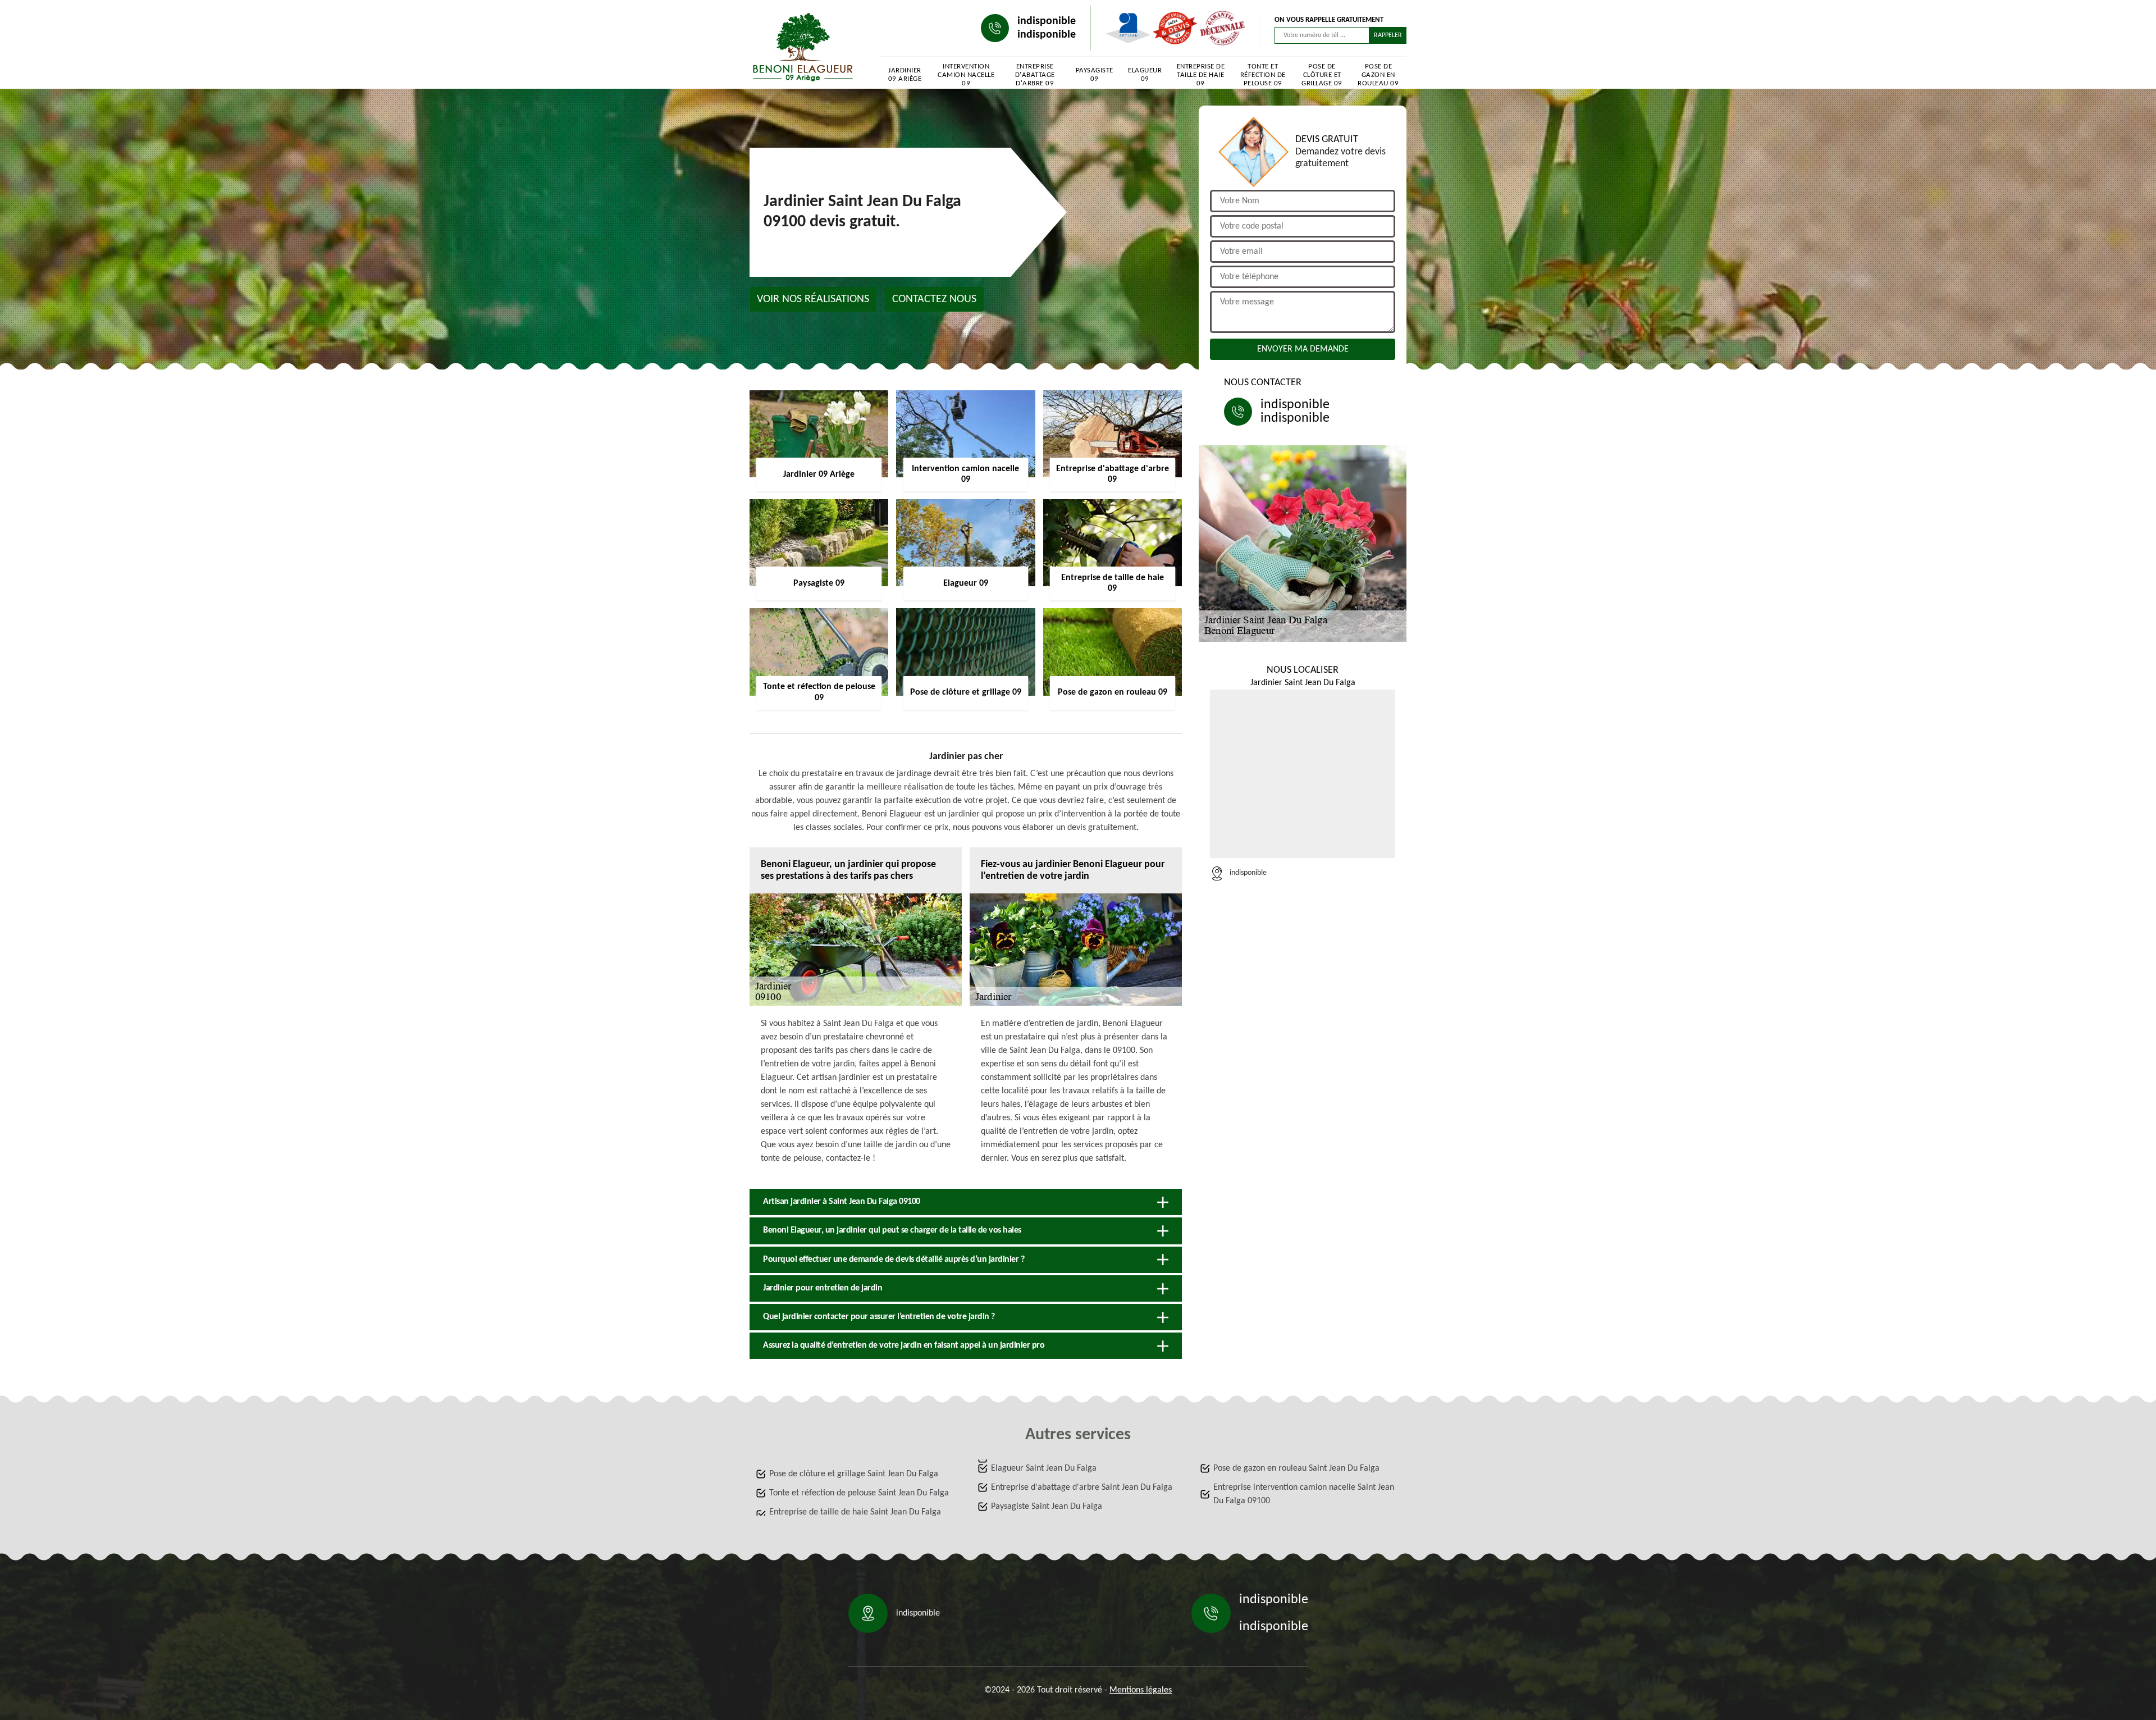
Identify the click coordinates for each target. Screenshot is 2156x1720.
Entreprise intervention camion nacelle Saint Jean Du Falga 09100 (1304, 1494)
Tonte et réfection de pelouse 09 (1263, 75)
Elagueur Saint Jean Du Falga (1044, 1468)
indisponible (1047, 21)
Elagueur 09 (1145, 75)
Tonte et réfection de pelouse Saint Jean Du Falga (859, 1493)
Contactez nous (934, 299)
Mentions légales (1141, 1690)
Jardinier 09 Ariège (905, 75)
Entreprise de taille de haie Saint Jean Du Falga (855, 1512)
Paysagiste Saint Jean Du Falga (1047, 1507)
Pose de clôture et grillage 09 (1322, 75)
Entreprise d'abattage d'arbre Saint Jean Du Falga (1082, 1488)
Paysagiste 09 (1095, 75)
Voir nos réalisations (813, 299)
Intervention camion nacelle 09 (966, 75)
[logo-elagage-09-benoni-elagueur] (803, 47)
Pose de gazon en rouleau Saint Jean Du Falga (1296, 1468)
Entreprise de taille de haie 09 (1201, 75)
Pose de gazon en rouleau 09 (1378, 75)
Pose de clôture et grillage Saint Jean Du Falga (854, 1474)
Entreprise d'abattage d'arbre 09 (1035, 75)
